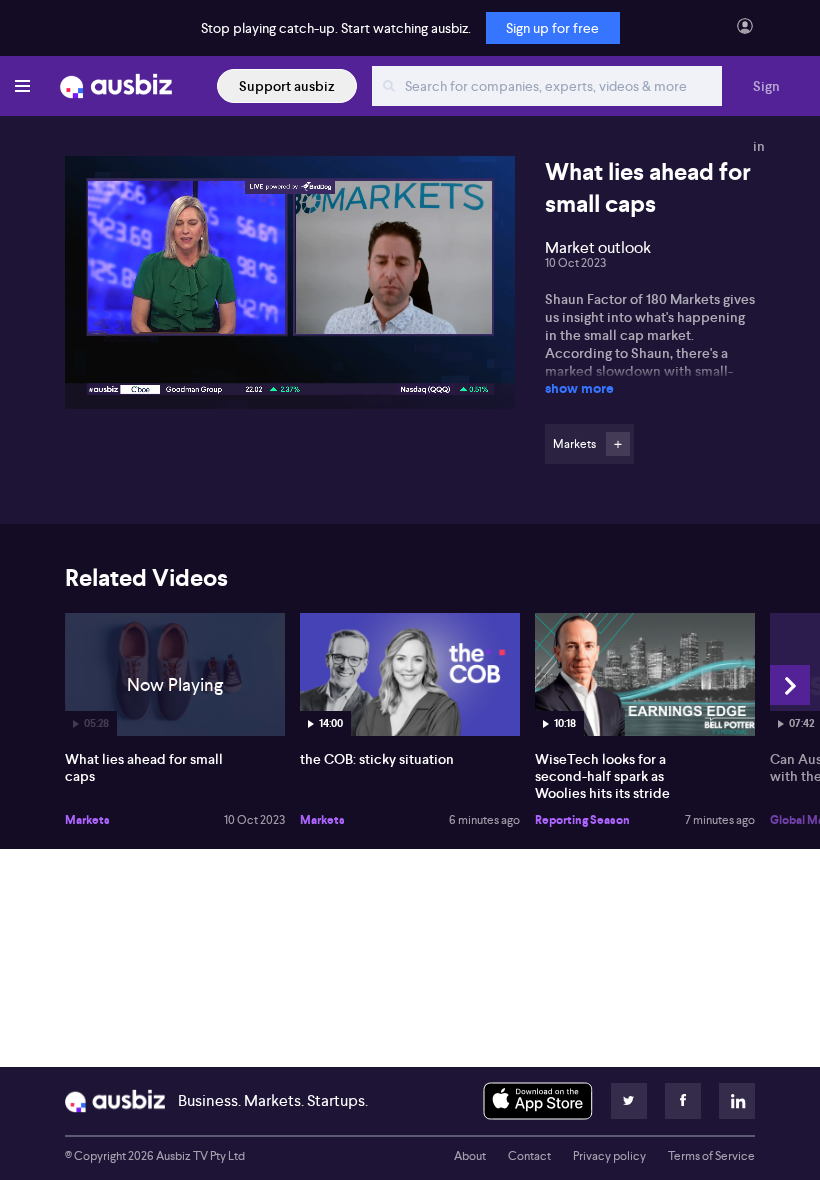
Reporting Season (582, 820)
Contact (529, 1156)
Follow (618, 444)
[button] (296, 288)
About (470, 1156)
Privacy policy (609, 1156)
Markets (87, 820)
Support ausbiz (287, 86)
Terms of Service (711, 1156)
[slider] (290, 337)
